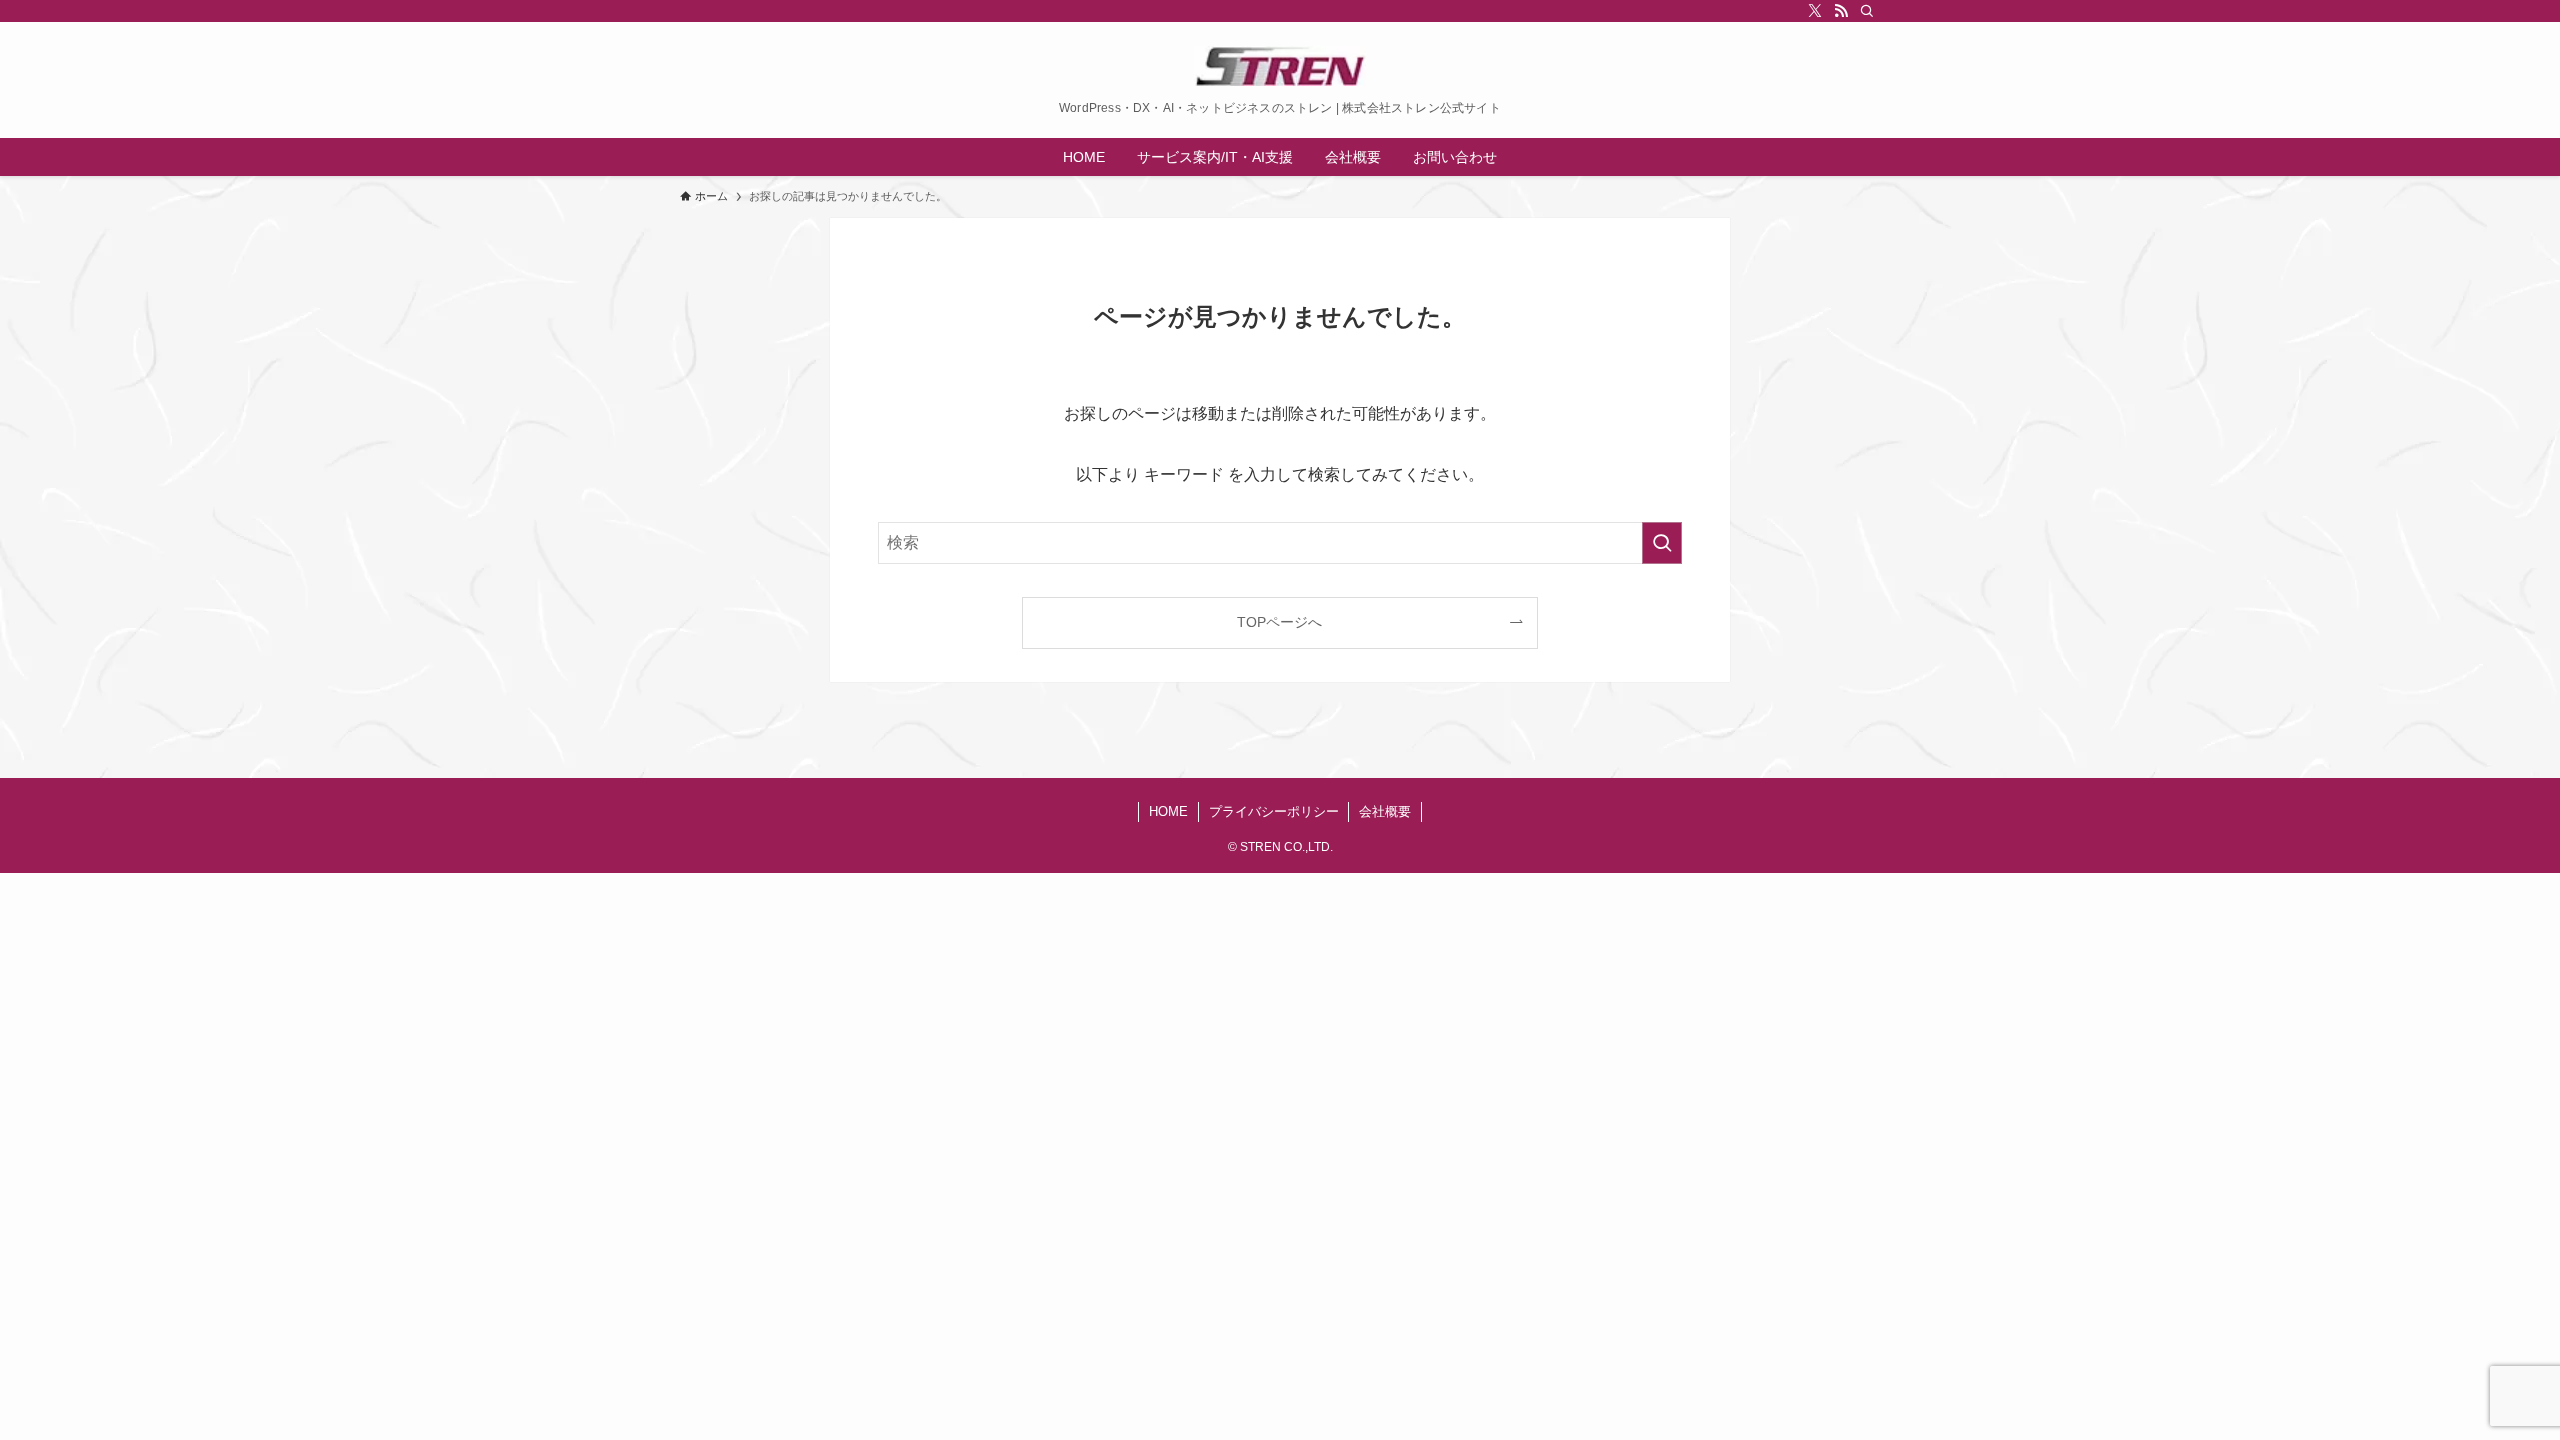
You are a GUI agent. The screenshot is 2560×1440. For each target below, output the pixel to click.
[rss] (1841, 11)
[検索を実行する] (1662, 543)
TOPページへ (1279, 622)
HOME (1168, 811)
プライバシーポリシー (1274, 811)
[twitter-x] (1815, 11)
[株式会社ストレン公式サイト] (1280, 66)
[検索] (1867, 11)
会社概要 (1385, 811)
